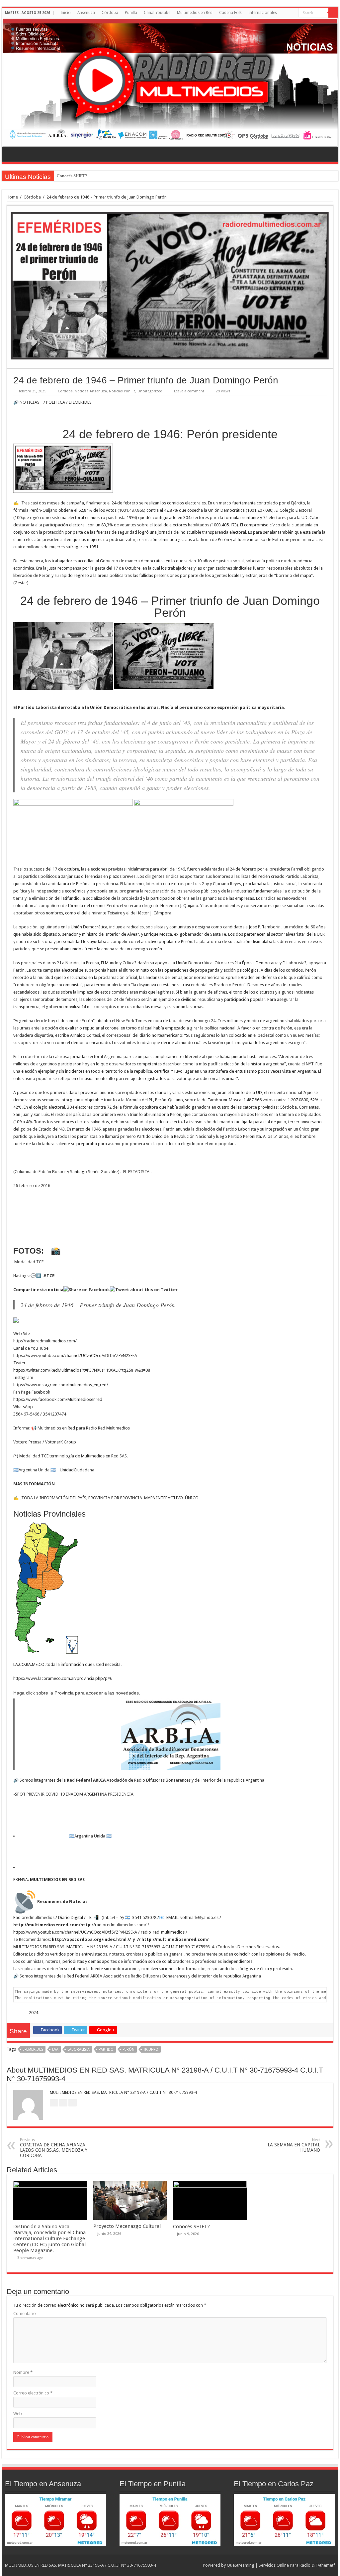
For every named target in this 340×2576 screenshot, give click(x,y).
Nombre (23, 2372)
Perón (128, 2049)
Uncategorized (150, 391)
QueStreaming (241, 2565)
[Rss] (294, 13)
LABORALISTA (79, 2049)
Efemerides (33, 2049)
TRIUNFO (151, 2049)
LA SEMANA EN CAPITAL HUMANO (294, 2145)
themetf (328, 2565)
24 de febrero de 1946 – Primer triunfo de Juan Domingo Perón (98, 1305)
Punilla (131, 13)
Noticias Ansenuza (91, 391)
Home (12, 197)
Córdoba (110, 13)
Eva (55, 2049)
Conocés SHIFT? (72, 176)
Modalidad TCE (28, 1262)
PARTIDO (106, 2049)
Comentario (25, 2313)
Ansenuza (86, 13)
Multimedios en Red (195, 13)
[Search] (333, 13)
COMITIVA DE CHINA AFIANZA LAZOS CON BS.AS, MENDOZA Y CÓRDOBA (54, 2148)
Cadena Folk (230, 13)
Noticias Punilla (122, 391)
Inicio (66, 13)
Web (18, 2414)
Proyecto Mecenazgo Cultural (127, 2226)
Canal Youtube (157, 13)
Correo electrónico (33, 2393)
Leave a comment (189, 391)
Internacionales (263, 13)
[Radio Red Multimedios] (170, 82)
